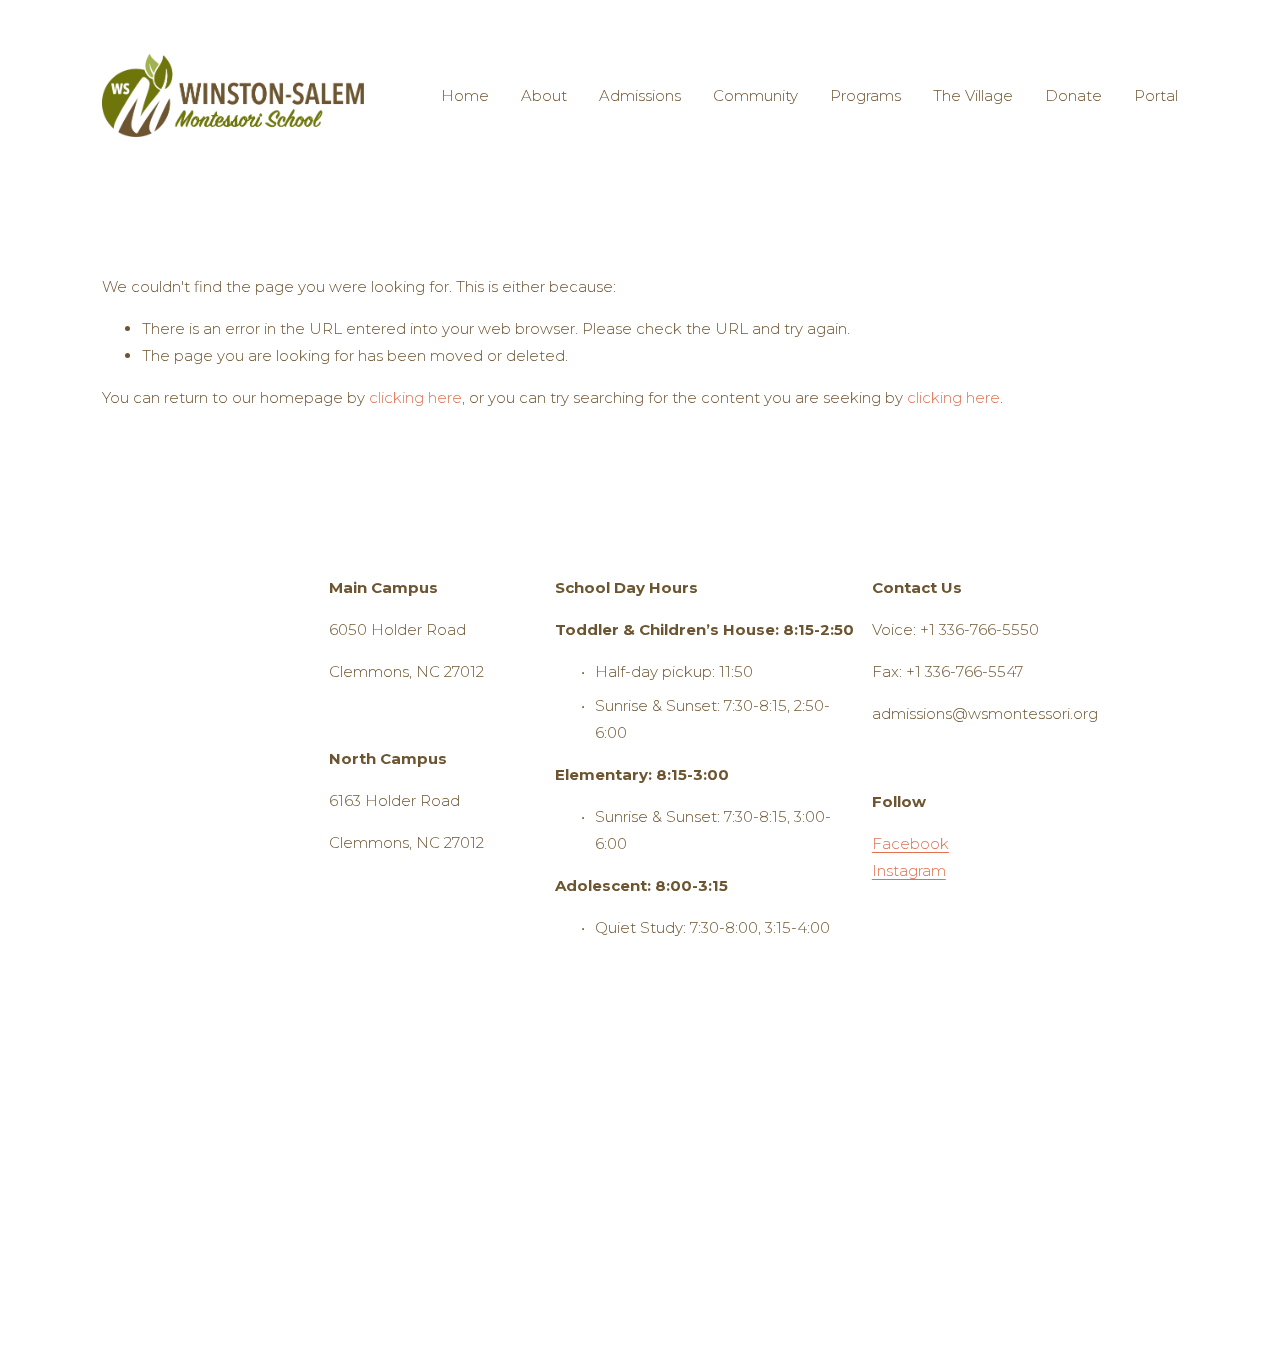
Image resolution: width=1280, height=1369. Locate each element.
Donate (1073, 95)
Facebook (910, 843)
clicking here (415, 397)
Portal (1156, 95)
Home (465, 95)
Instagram (909, 870)
